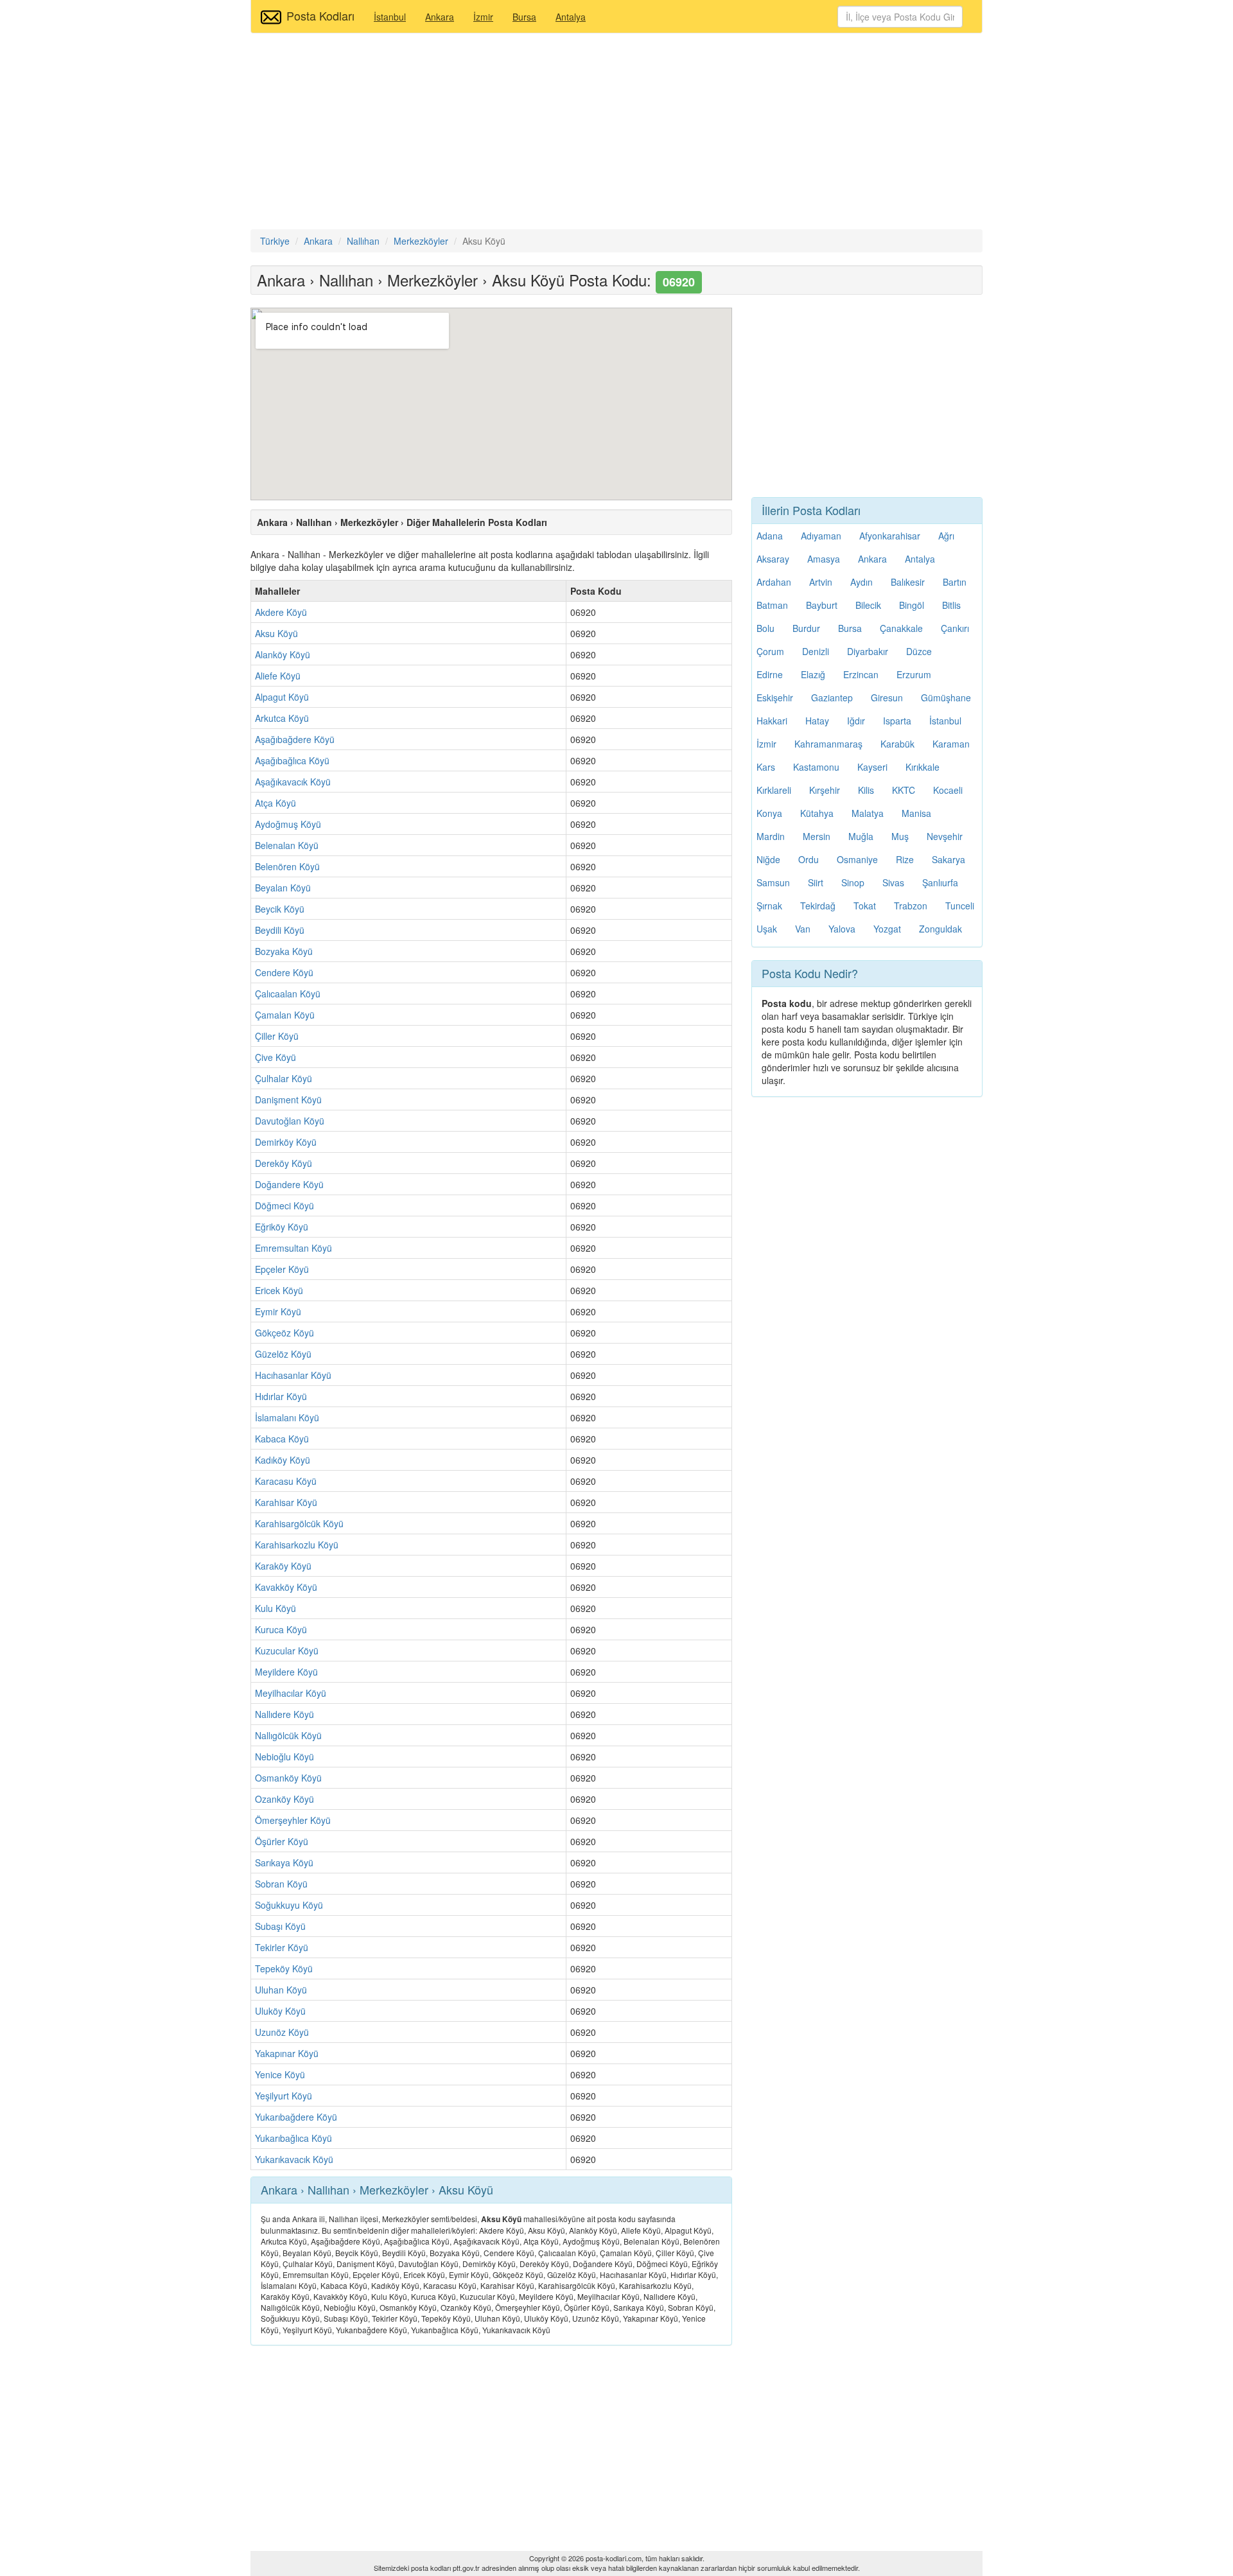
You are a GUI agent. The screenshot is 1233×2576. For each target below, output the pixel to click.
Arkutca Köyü (282, 718)
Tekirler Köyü (282, 1947)
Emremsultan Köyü (293, 1248)
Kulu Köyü (275, 1608)
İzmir (483, 17)
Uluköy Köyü (280, 2011)
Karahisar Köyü (286, 1502)
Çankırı (955, 628)
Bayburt (822, 605)
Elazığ (813, 674)
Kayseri (872, 767)
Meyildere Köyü (286, 1672)
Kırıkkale (923, 767)
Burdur (806, 628)
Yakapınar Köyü (287, 2053)
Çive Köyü (275, 1057)
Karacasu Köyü (286, 1481)
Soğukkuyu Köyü (289, 1905)
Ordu (809, 859)
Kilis (866, 790)
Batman (772, 605)
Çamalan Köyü (285, 1015)
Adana (770, 536)
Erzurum (914, 674)
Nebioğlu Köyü (284, 1757)
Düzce (919, 651)
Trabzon (911, 906)
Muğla (861, 836)
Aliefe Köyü (278, 676)
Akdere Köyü (281, 612)
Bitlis (951, 605)
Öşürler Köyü (282, 1841)
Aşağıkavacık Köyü (293, 782)
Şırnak (769, 906)
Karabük (897, 744)
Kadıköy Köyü (283, 1460)
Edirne (770, 674)
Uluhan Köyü (281, 1990)
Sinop (853, 882)
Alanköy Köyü (283, 654)
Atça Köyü (275, 803)
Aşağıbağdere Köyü (295, 739)
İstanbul (390, 17)
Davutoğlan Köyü (290, 1121)
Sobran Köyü (281, 1884)
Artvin (821, 582)
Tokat (865, 906)
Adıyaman (821, 536)
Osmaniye (857, 859)
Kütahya (817, 813)
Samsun (773, 882)
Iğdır (856, 721)
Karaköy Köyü (283, 1566)
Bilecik (868, 605)
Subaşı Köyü (280, 1926)
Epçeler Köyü (282, 1269)
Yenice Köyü (280, 2074)
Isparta (897, 721)
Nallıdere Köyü (284, 1714)
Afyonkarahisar (890, 536)
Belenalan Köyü (287, 845)
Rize (905, 859)
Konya (769, 813)
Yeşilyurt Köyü (284, 2096)
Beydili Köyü (280, 930)
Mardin (771, 836)
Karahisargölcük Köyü (299, 1523)
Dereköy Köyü (284, 1163)
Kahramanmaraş (828, 744)
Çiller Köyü (277, 1036)
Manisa (916, 813)
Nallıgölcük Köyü (288, 1735)
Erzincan (861, 674)
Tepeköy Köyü (284, 1968)
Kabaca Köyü (282, 1439)
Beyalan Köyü (283, 888)
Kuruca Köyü (281, 1629)
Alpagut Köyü (282, 697)
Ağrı (946, 536)
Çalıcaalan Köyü (288, 994)
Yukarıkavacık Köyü (294, 2159)
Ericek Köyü (279, 1290)
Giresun (887, 697)
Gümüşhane (946, 697)
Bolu (765, 628)
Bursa (524, 17)
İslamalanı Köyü (287, 1417)
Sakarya (949, 859)
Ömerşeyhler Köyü (293, 1820)
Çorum (770, 651)
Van (803, 929)
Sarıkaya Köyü (284, 1862)
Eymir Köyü (278, 1311)
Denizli (816, 651)
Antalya (571, 17)
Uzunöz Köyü (282, 2032)
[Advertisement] (616, 133)
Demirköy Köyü (286, 1142)
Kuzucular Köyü (287, 1651)
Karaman (951, 744)
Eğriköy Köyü (282, 1227)
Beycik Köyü (280, 909)
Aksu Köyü (276, 633)
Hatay (817, 721)
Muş (900, 836)
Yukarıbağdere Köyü (296, 2117)
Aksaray (773, 559)
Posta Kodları (320, 15)
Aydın (861, 582)
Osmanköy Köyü (288, 1778)
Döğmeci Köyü (284, 1205)
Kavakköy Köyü (286, 1587)
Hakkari (772, 721)
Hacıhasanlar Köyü (293, 1375)
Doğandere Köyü (289, 1184)
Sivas (893, 882)
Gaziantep (832, 697)
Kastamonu (816, 767)
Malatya (868, 813)
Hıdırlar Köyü (281, 1396)
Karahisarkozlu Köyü (297, 1545)
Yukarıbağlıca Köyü (293, 2138)
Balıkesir (908, 582)
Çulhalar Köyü (284, 1078)
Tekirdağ (818, 906)
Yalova (842, 929)
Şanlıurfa (940, 882)
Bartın (955, 582)
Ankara (440, 17)
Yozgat (887, 929)
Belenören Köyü (287, 866)
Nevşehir (945, 836)
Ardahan (774, 582)
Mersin (817, 836)
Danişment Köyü (288, 1100)
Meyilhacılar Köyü (291, 1693)
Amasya (824, 559)
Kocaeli (948, 790)
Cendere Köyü (284, 972)
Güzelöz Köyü (283, 1354)
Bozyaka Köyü (284, 951)
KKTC (904, 790)
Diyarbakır (868, 651)
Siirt (816, 882)
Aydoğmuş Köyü (288, 824)
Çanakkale (901, 628)
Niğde (768, 859)
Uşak (767, 929)
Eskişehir (775, 697)
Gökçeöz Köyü (284, 1333)
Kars (766, 767)
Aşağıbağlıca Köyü (292, 760)
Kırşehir (825, 790)
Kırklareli (774, 790)
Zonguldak (940, 929)
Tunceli (960, 906)
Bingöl (912, 605)
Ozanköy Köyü (284, 1799)
